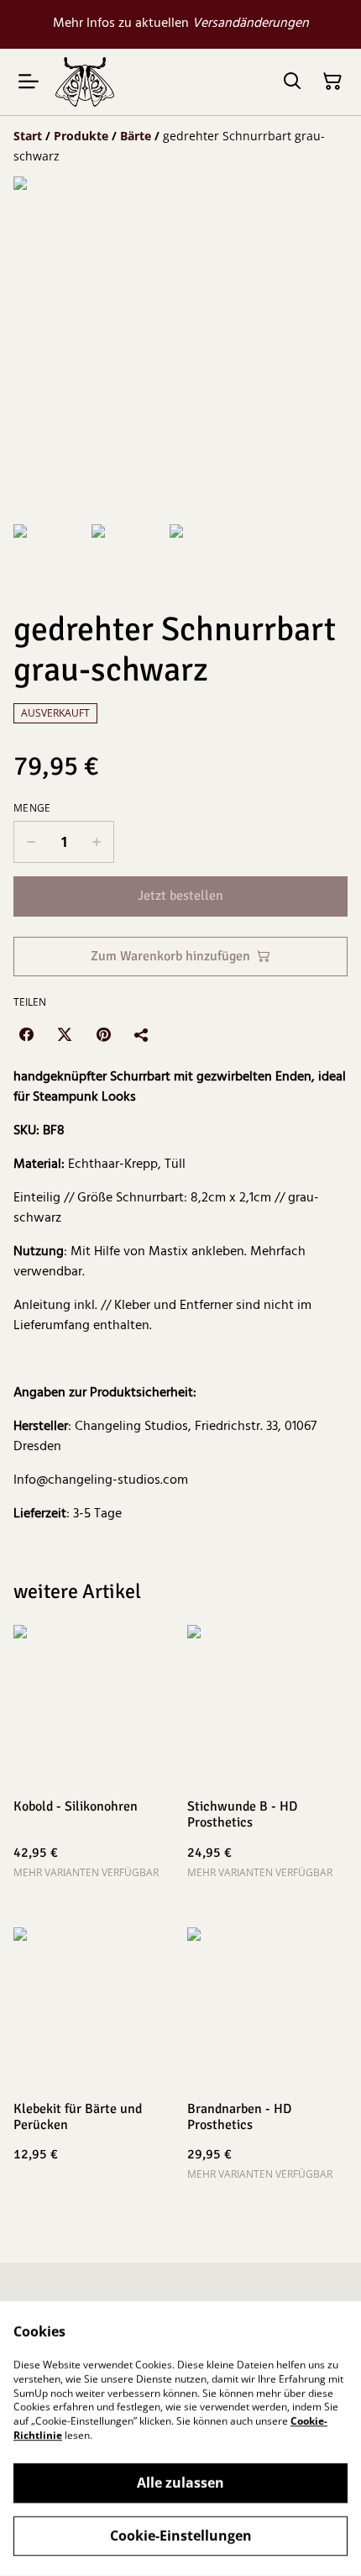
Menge (32, 808)
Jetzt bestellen (180, 896)
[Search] (292, 81)
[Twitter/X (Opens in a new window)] (65, 1034)
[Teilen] (142, 1034)
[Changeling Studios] (85, 82)
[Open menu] (29, 81)
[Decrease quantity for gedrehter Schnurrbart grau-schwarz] (31, 842)
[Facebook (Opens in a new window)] (26, 1034)
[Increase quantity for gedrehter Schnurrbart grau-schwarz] (97, 842)
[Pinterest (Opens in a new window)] (103, 1034)
